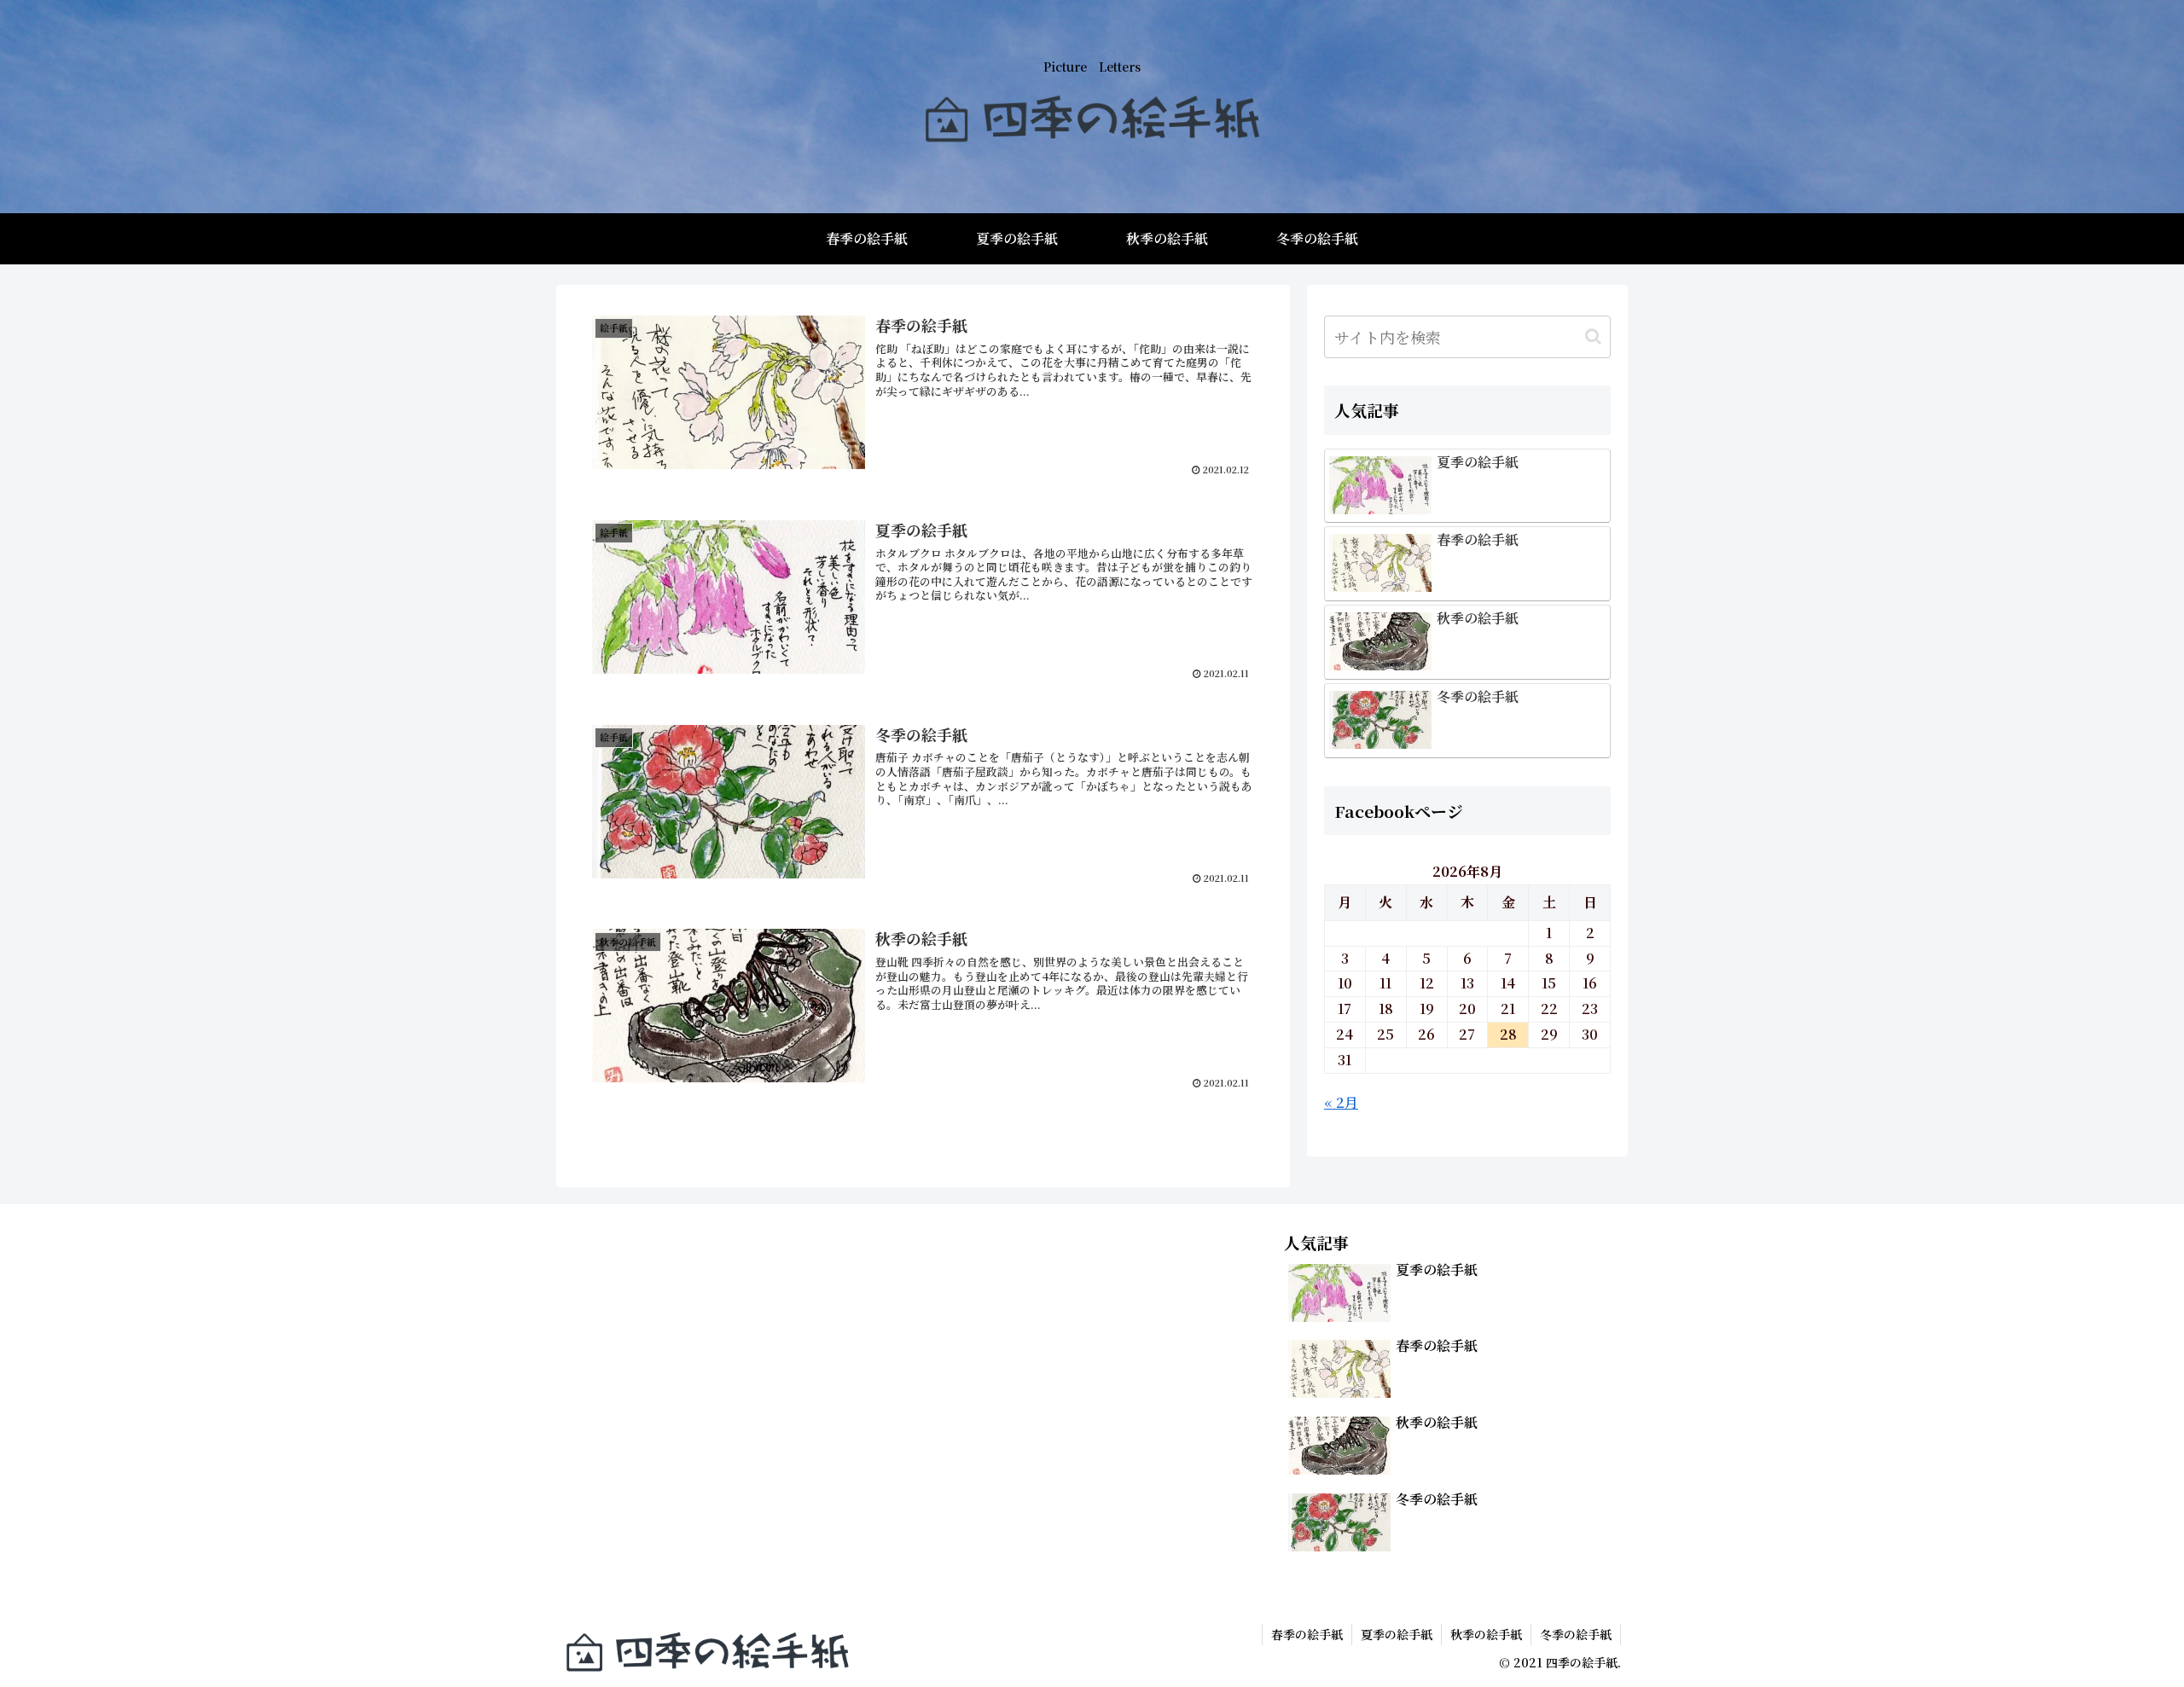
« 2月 (1341, 1102)
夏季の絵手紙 (1397, 1634)
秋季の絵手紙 (1486, 1634)
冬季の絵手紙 (1576, 1634)
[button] (1593, 336)
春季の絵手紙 (1307, 1634)
